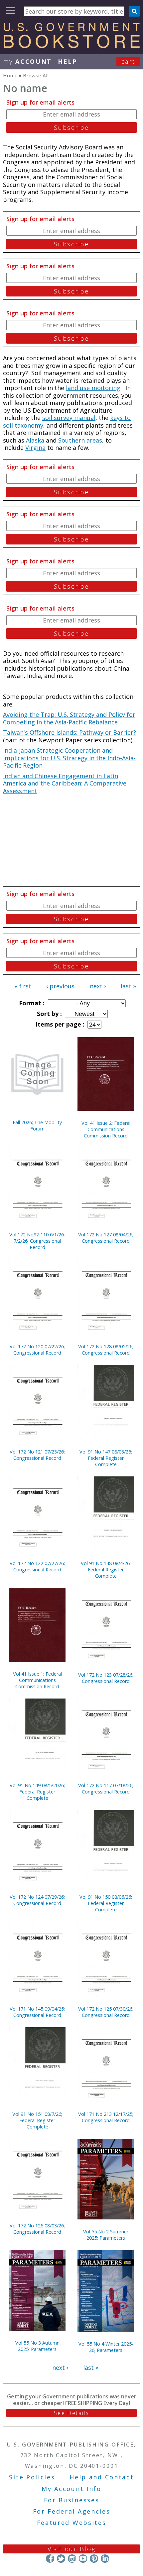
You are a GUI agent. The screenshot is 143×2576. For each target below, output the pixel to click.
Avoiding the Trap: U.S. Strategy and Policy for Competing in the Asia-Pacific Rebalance (69, 718)
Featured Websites (72, 2523)
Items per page (59, 1024)
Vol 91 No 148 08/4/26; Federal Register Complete (106, 1570)
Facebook (50, 2559)
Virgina (35, 448)
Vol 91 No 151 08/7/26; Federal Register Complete (37, 2120)
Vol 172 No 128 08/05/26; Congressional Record (106, 1350)
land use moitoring (93, 388)
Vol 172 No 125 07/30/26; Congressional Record (106, 2012)
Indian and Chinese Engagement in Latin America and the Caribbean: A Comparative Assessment (65, 783)
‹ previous (60, 986)
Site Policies (32, 2477)
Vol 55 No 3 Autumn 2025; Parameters (37, 2346)
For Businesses (72, 2500)
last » (128, 986)
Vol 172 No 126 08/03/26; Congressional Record (37, 2229)
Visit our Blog (72, 2549)
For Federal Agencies (72, 2511)
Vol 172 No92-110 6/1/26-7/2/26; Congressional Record (37, 1241)
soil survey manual (69, 418)
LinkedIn (105, 2559)
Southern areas (80, 440)
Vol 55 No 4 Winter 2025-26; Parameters (106, 2347)
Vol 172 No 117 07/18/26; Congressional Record (106, 1788)
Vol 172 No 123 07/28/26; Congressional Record (106, 1678)
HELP (68, 61)
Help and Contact (102, 2477)
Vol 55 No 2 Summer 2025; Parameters (106, 2235)
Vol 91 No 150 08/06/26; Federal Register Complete (106, 1903)
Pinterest (94, 2559)
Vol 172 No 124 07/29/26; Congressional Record (37, 1900)
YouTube (83, 2559)
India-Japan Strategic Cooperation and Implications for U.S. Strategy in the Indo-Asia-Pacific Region (69, 758)
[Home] (71, 46)
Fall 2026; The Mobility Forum (37, 1125)
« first (23, 986)
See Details (71, 2413)
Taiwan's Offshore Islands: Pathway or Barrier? (70, 732)
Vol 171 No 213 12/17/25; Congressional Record (106, 2117)
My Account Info (71, 2489)
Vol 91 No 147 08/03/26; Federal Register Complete (106, 1458)
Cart (128, 61)
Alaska (35, 440)
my (27, 61)
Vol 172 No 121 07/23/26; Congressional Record (37, 1455)
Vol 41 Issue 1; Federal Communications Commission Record (37, 1680)
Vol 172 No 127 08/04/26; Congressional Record (106, 1238)
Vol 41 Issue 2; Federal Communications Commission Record (106, 1129)
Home (10, 75)
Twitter (61, 2559)
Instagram (72, 2559)
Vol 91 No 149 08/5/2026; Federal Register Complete (37, 1792)
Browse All (36, 75)
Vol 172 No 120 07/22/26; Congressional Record (37, 1350)
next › (98, 986)
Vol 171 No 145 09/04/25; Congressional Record (37, 2012)
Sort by (49, 1014)
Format (31, 1003)
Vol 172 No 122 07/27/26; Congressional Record (37, 1566)
